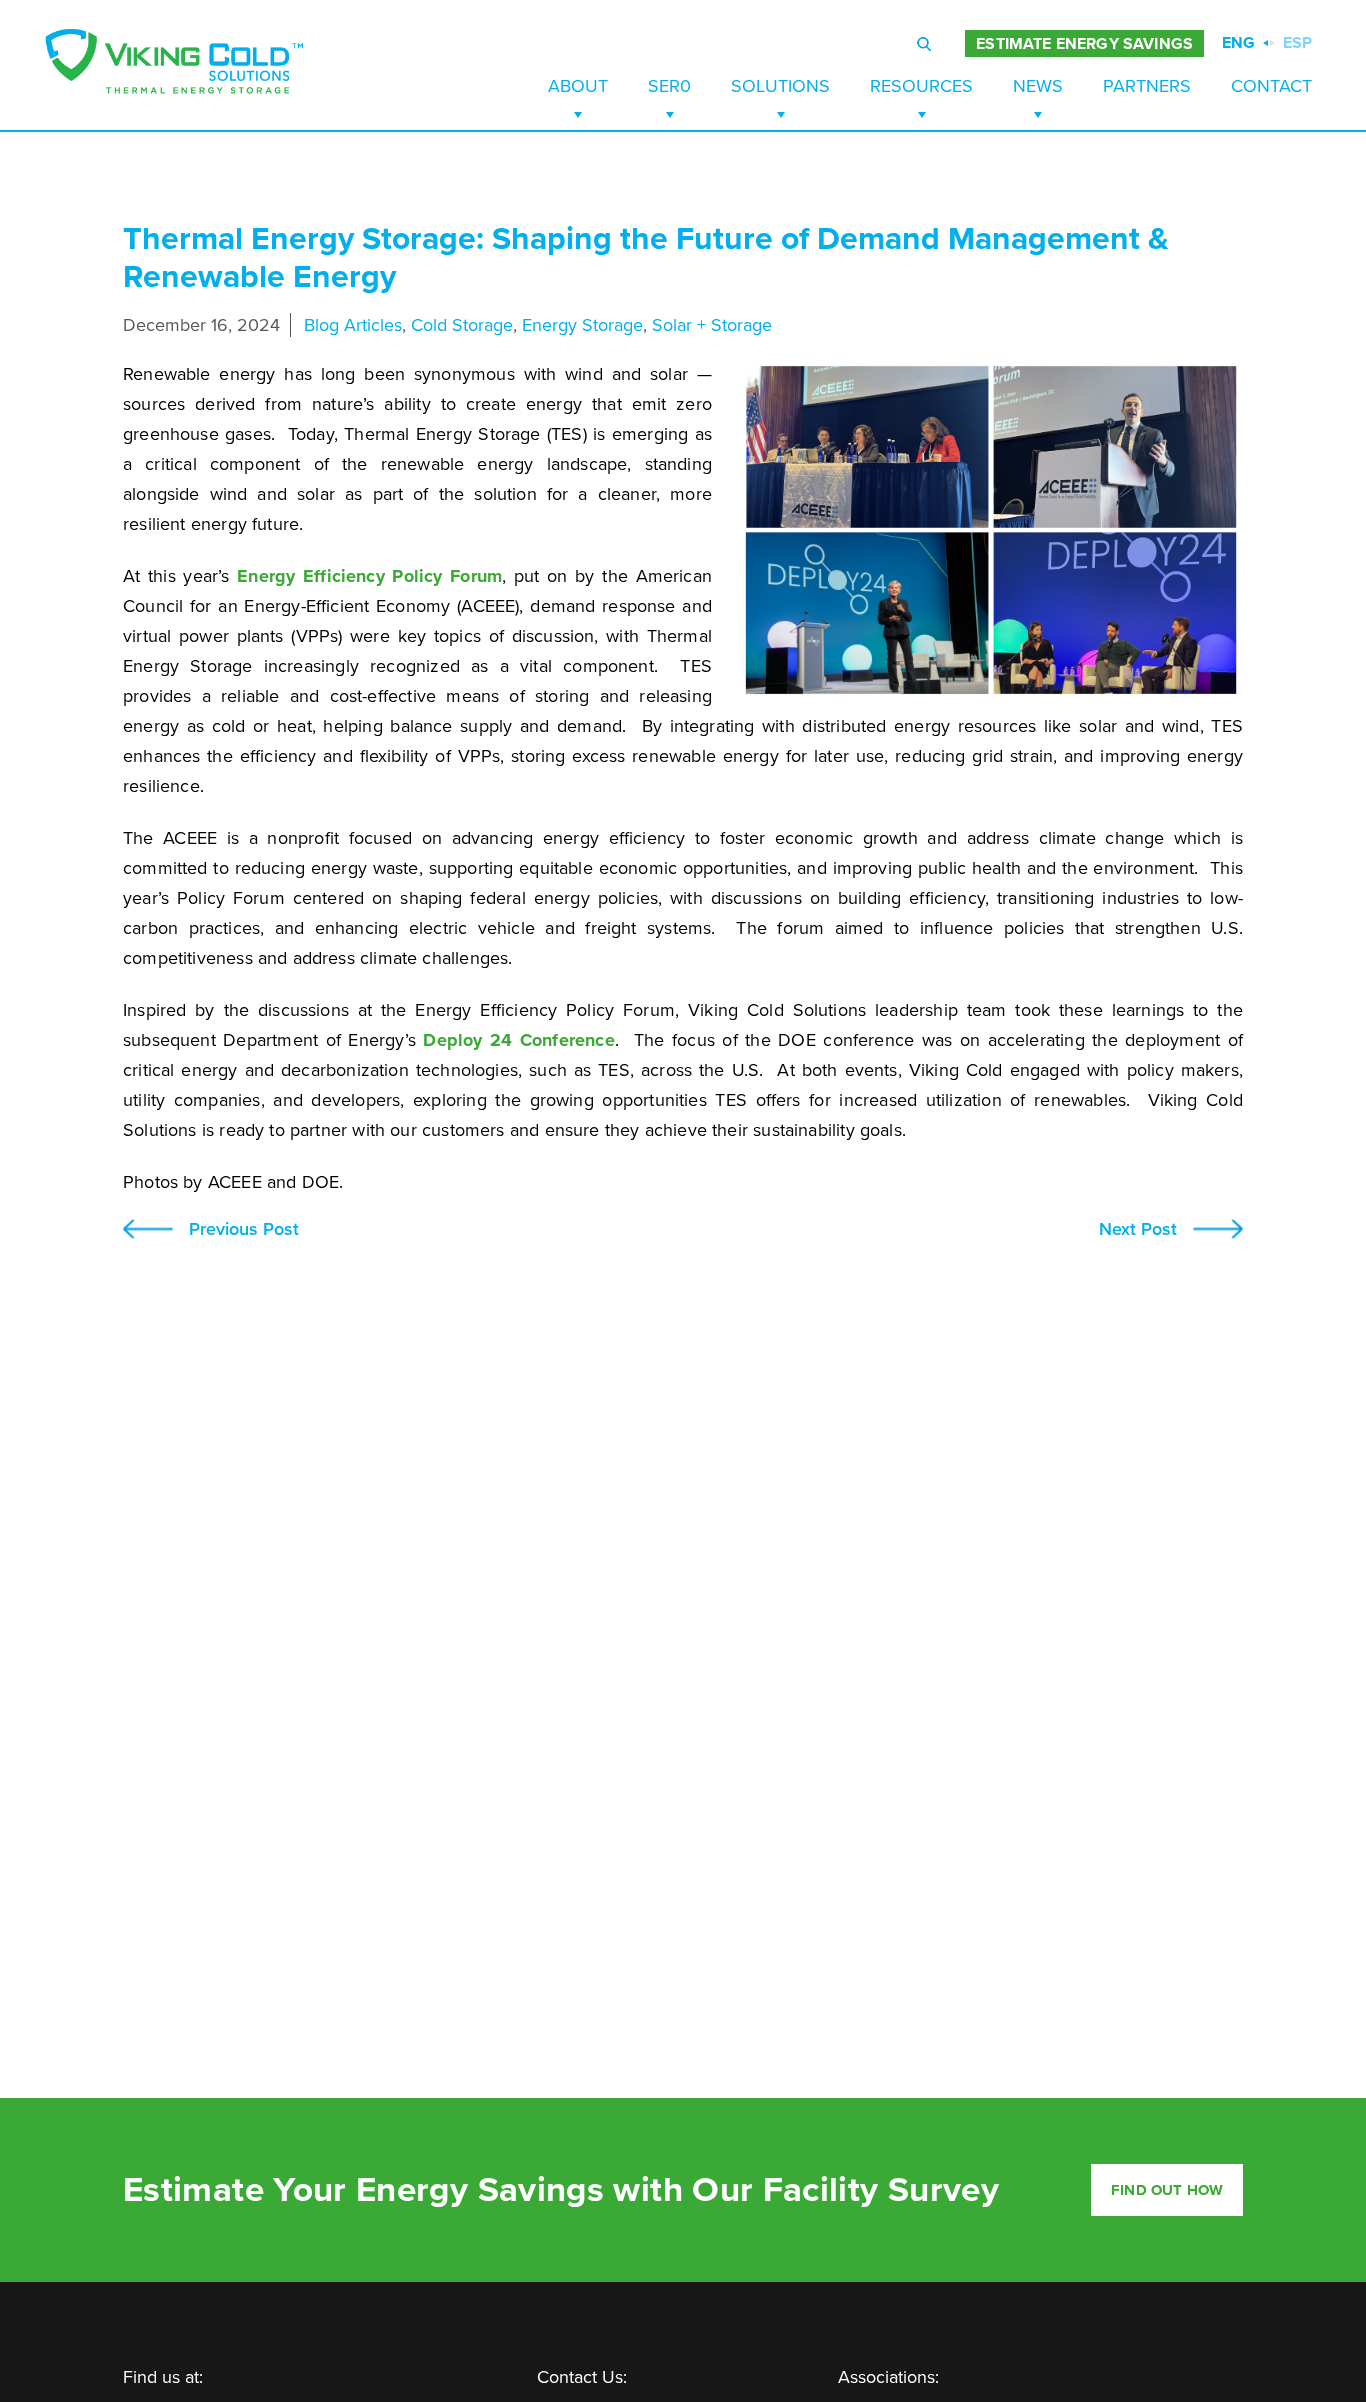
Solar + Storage (712, 325)
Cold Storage (462, 325)
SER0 (669, 86)
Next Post (1138, 1229)
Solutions (780, 86)
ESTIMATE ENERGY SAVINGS (1084, 44)
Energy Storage (582, 325)
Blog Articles (353, 325)
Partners (1147, 86)
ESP (1297, 43)
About (578, 86)
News (1038, 86)
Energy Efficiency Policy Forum (369, 576)
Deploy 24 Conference (518, 1040)
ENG (1238, 43)
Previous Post (244, 1229)
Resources (921, 86)
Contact (1271, 86)
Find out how (1167, 2190)
